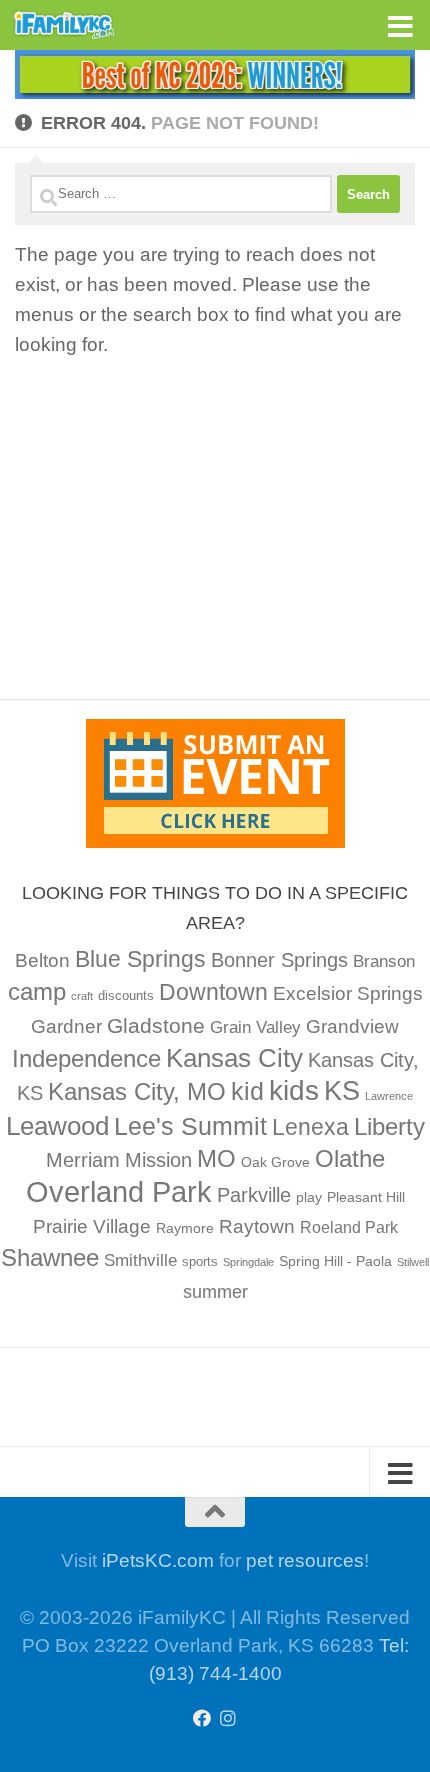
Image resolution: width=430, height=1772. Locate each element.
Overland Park (119, 1191)
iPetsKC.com (158, 1560)
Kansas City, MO (137, 1091)
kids (294, 1090)
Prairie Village (92, 1226)
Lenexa (310, 1127)
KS (342, 1091)
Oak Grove (275, 1162)
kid (247, 1091)
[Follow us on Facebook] (202, 1718)
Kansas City (234, 1058)
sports (200, 1262)
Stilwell (413, 1262)
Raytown (257, 1226)
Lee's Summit (190, 1126)
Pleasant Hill (366, 1197)
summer (215, 1292)
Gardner (66, 1026)
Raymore (185, 1228)
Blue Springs (140, 959)
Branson (384, 961)
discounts (126, 996)
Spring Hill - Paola (335, 1261)
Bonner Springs (279, 960)
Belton (42, 960)
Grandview (352, 1026)
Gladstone (156, 1025)
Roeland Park (349, 1227)
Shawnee (50, 1257)
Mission (158, 1160)
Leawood (57, 1126)
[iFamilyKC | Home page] (81, 25)
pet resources (305, 1560)
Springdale (248, 1262)
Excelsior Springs (348, 993)
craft (82, 996)
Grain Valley (255, 1027)
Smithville (140, 1260)
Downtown (213, 992)
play (309, 1197)
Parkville (254, 1195)
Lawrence (389, 1096)
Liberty (389, 1126)
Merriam (83, 1160)
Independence (86, 1058)
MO (216, 1158)
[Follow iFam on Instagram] (228, 1718)
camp (37, 991)
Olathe (350, 1158)
